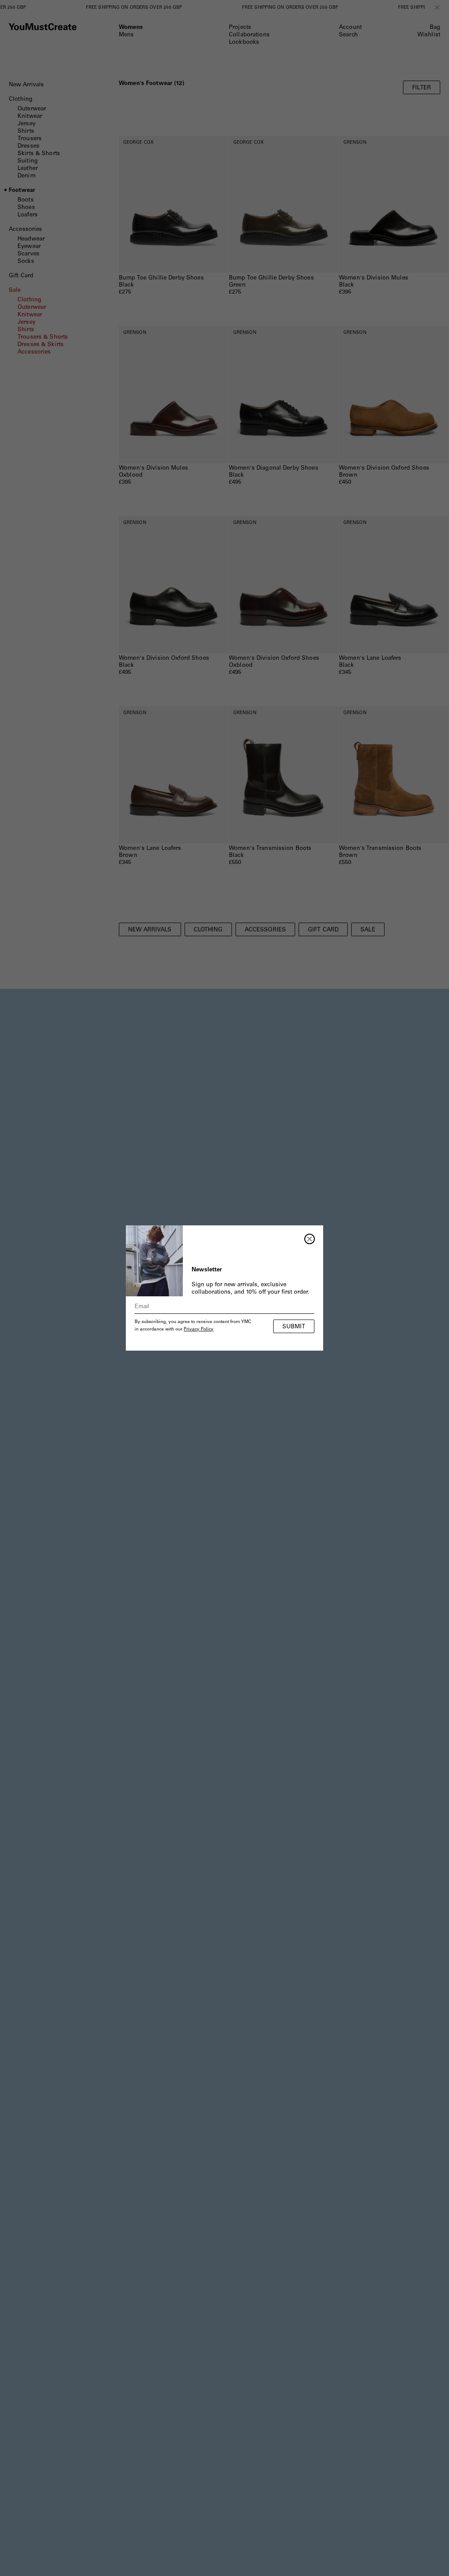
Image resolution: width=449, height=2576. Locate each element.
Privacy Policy (199, 1330)
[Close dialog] (310, 1239)
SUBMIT (294, 1327)
